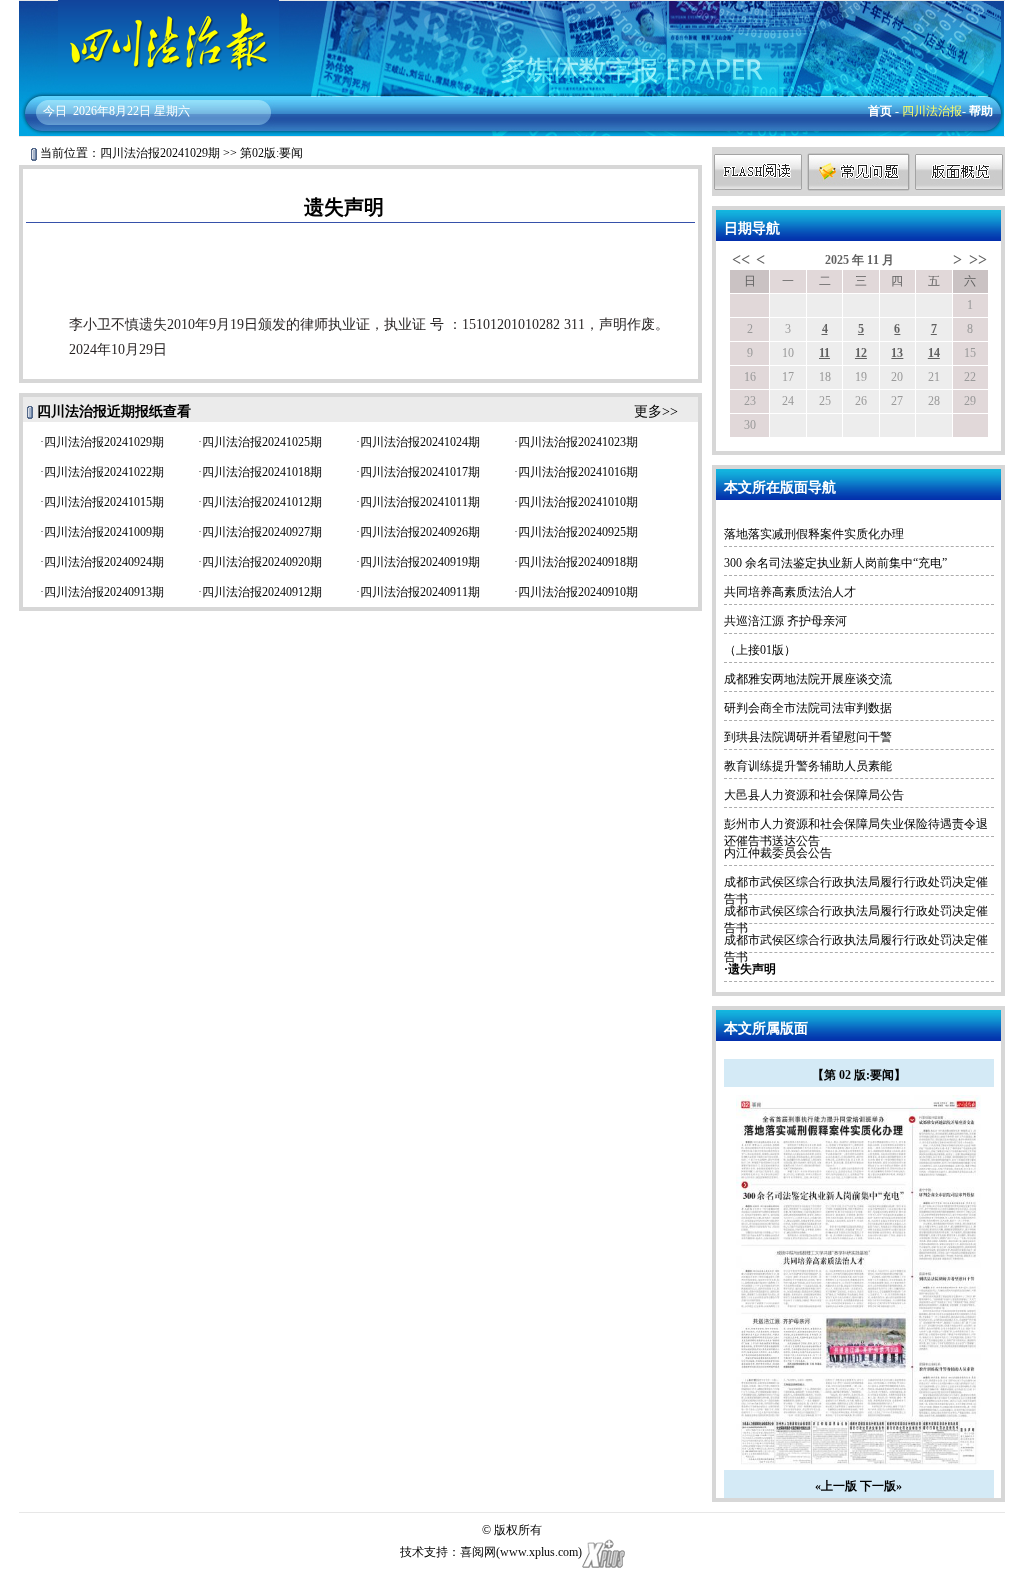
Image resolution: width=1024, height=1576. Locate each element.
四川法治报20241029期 (160, 153)
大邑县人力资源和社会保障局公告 (814, 795)
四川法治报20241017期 (420, 472)
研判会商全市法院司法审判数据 (808, 708)
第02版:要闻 (271, 153)
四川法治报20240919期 (420, 562)
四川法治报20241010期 (578, 502)
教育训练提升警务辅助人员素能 (808, 766)
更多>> (656, 411)
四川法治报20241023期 (578, 442)
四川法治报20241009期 (104, 532)
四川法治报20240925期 (578, 532)
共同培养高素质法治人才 (790, 592)
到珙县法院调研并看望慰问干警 (808, 737)
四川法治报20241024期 (420, 442)
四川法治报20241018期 (262, 472)
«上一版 (836, 1486)
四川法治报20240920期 (262, 562)
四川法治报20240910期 (578, 592)
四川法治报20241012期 (262, 502)
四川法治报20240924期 (104, 562)
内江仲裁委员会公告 (778, 853)
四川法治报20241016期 (578, 472)
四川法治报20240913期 (104, 592)
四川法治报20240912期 (262, 592)
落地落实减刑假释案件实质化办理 (814, 534)
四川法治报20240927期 (262, 532)
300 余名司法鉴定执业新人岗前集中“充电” (835, 563)
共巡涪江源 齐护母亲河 (785, 621)
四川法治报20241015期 (104, 502)
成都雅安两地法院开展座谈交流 (808, 679)
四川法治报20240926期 (420, 532)
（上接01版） (760, 650)
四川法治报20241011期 (420, 502)
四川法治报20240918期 (578, 562)
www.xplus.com (539, 1552)
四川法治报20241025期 (262, 442)
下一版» (881, 1486)
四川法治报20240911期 (420, 592)
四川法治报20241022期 (104, 472)
